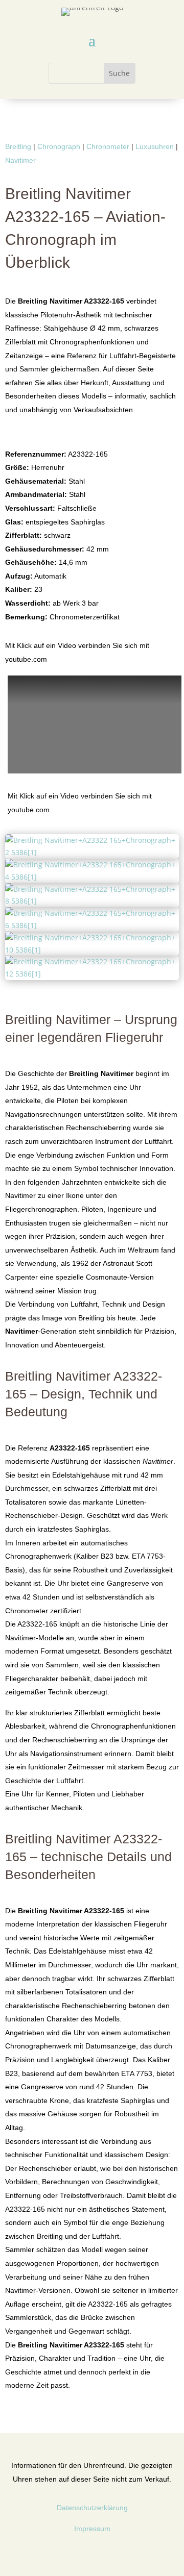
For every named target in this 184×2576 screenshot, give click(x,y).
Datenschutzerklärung (92, 2508)
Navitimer (20, 160)
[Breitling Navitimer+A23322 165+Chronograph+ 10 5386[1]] (92, 950)
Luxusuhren (155, 146)
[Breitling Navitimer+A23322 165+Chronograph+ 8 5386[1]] (92, 901)
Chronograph (59, 146)
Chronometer (108, 146)
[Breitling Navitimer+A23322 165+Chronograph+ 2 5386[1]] (92, 852)
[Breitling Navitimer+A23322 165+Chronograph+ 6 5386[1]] (92, 925)
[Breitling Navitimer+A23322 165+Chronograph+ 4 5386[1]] (92, 877)
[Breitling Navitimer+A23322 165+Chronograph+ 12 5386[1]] (92, 974)
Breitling (18, 146)
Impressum (92, 2529)
